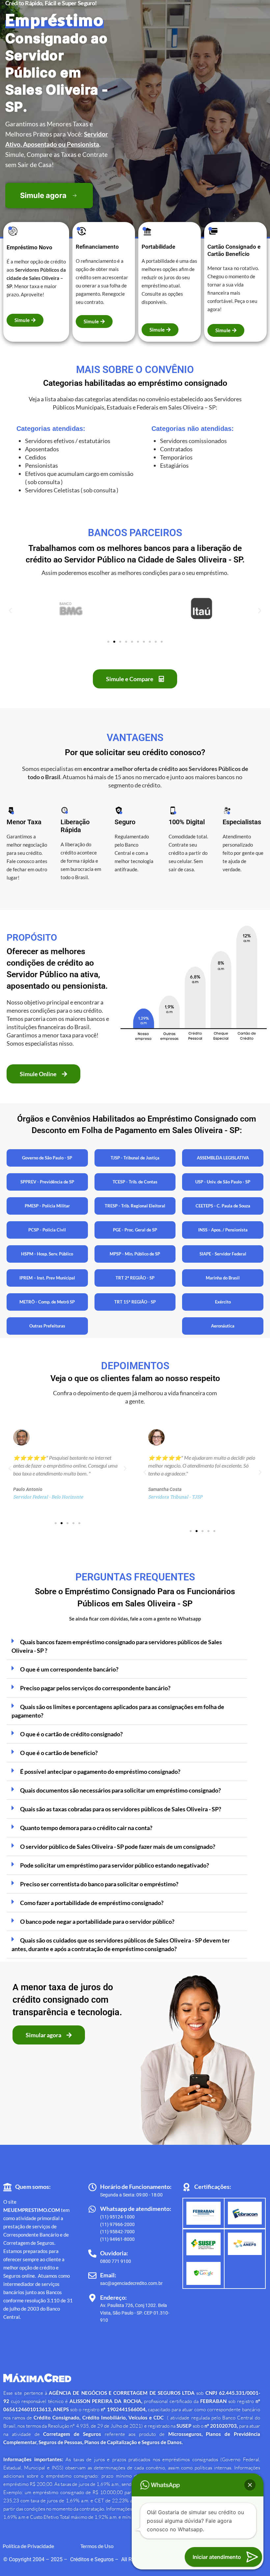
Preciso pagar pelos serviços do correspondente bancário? (95, 1688)
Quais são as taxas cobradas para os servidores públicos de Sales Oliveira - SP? (121, 1809)
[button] (10, 610)
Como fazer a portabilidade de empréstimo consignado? (92, 1903)
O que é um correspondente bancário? (69, 1669)
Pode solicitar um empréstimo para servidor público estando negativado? (115, 1865)
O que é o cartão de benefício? (59, 1753)
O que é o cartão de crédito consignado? (71, 1734)
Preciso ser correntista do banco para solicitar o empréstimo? (99, 1884)
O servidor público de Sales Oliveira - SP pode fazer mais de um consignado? (118, 1846)
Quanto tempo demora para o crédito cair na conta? (86, 1828)
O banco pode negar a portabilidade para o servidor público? (97, 1921)
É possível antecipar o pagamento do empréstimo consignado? (100, 1771)
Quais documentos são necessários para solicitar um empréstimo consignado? (121, 1790)
